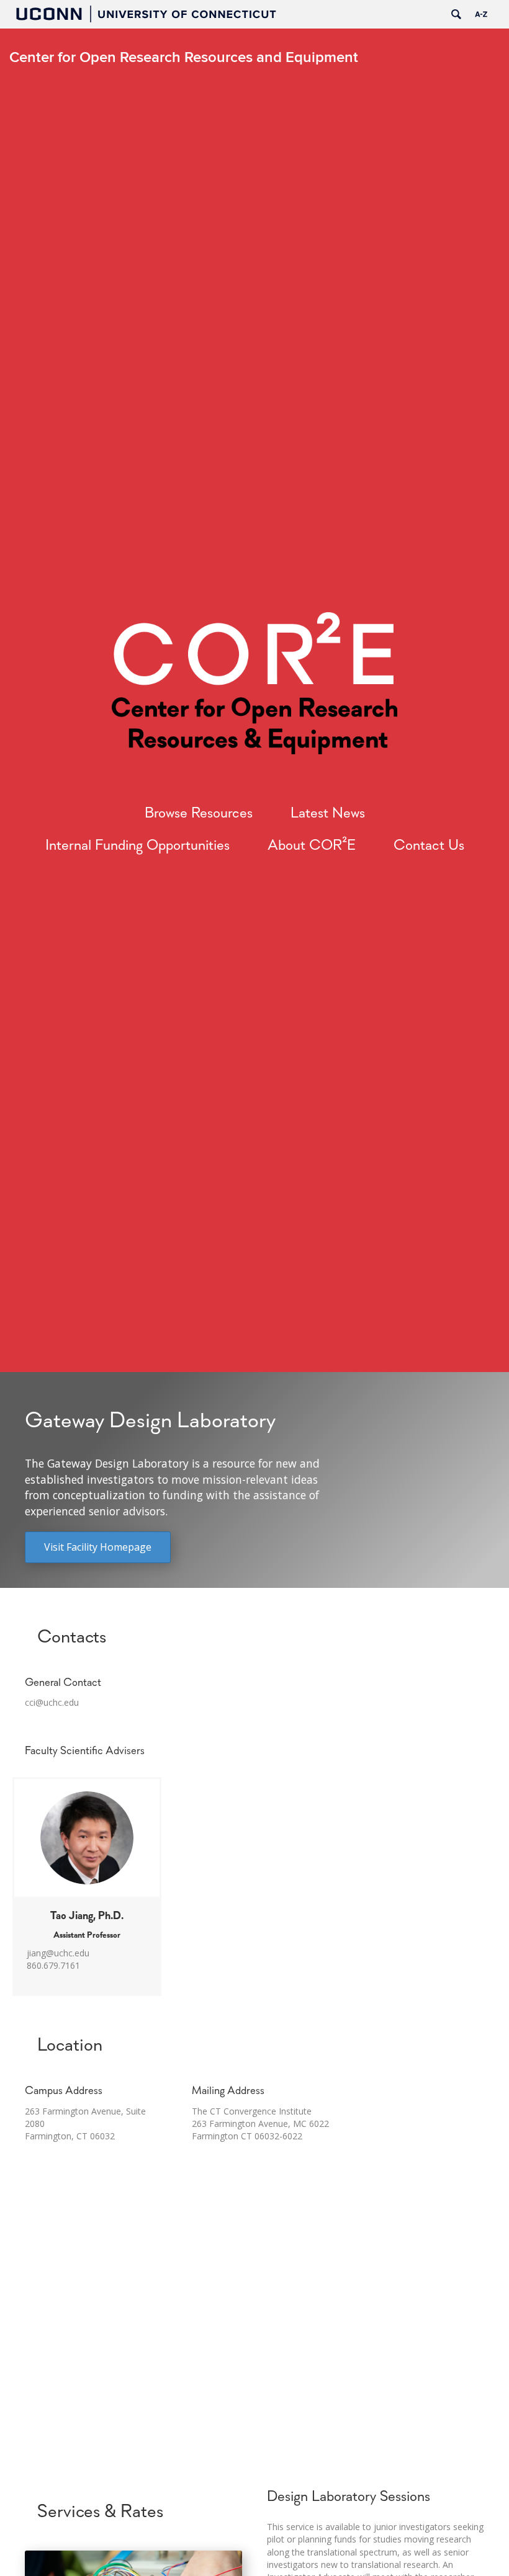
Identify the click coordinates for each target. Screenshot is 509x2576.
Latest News (328, 814)
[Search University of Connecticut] (456, 14)
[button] (98, 1547)
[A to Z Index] (481, 14)
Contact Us (429, 846)
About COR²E (312, 846)
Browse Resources (199, 814)
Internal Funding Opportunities (137, 846)
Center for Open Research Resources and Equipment (184, 57)
